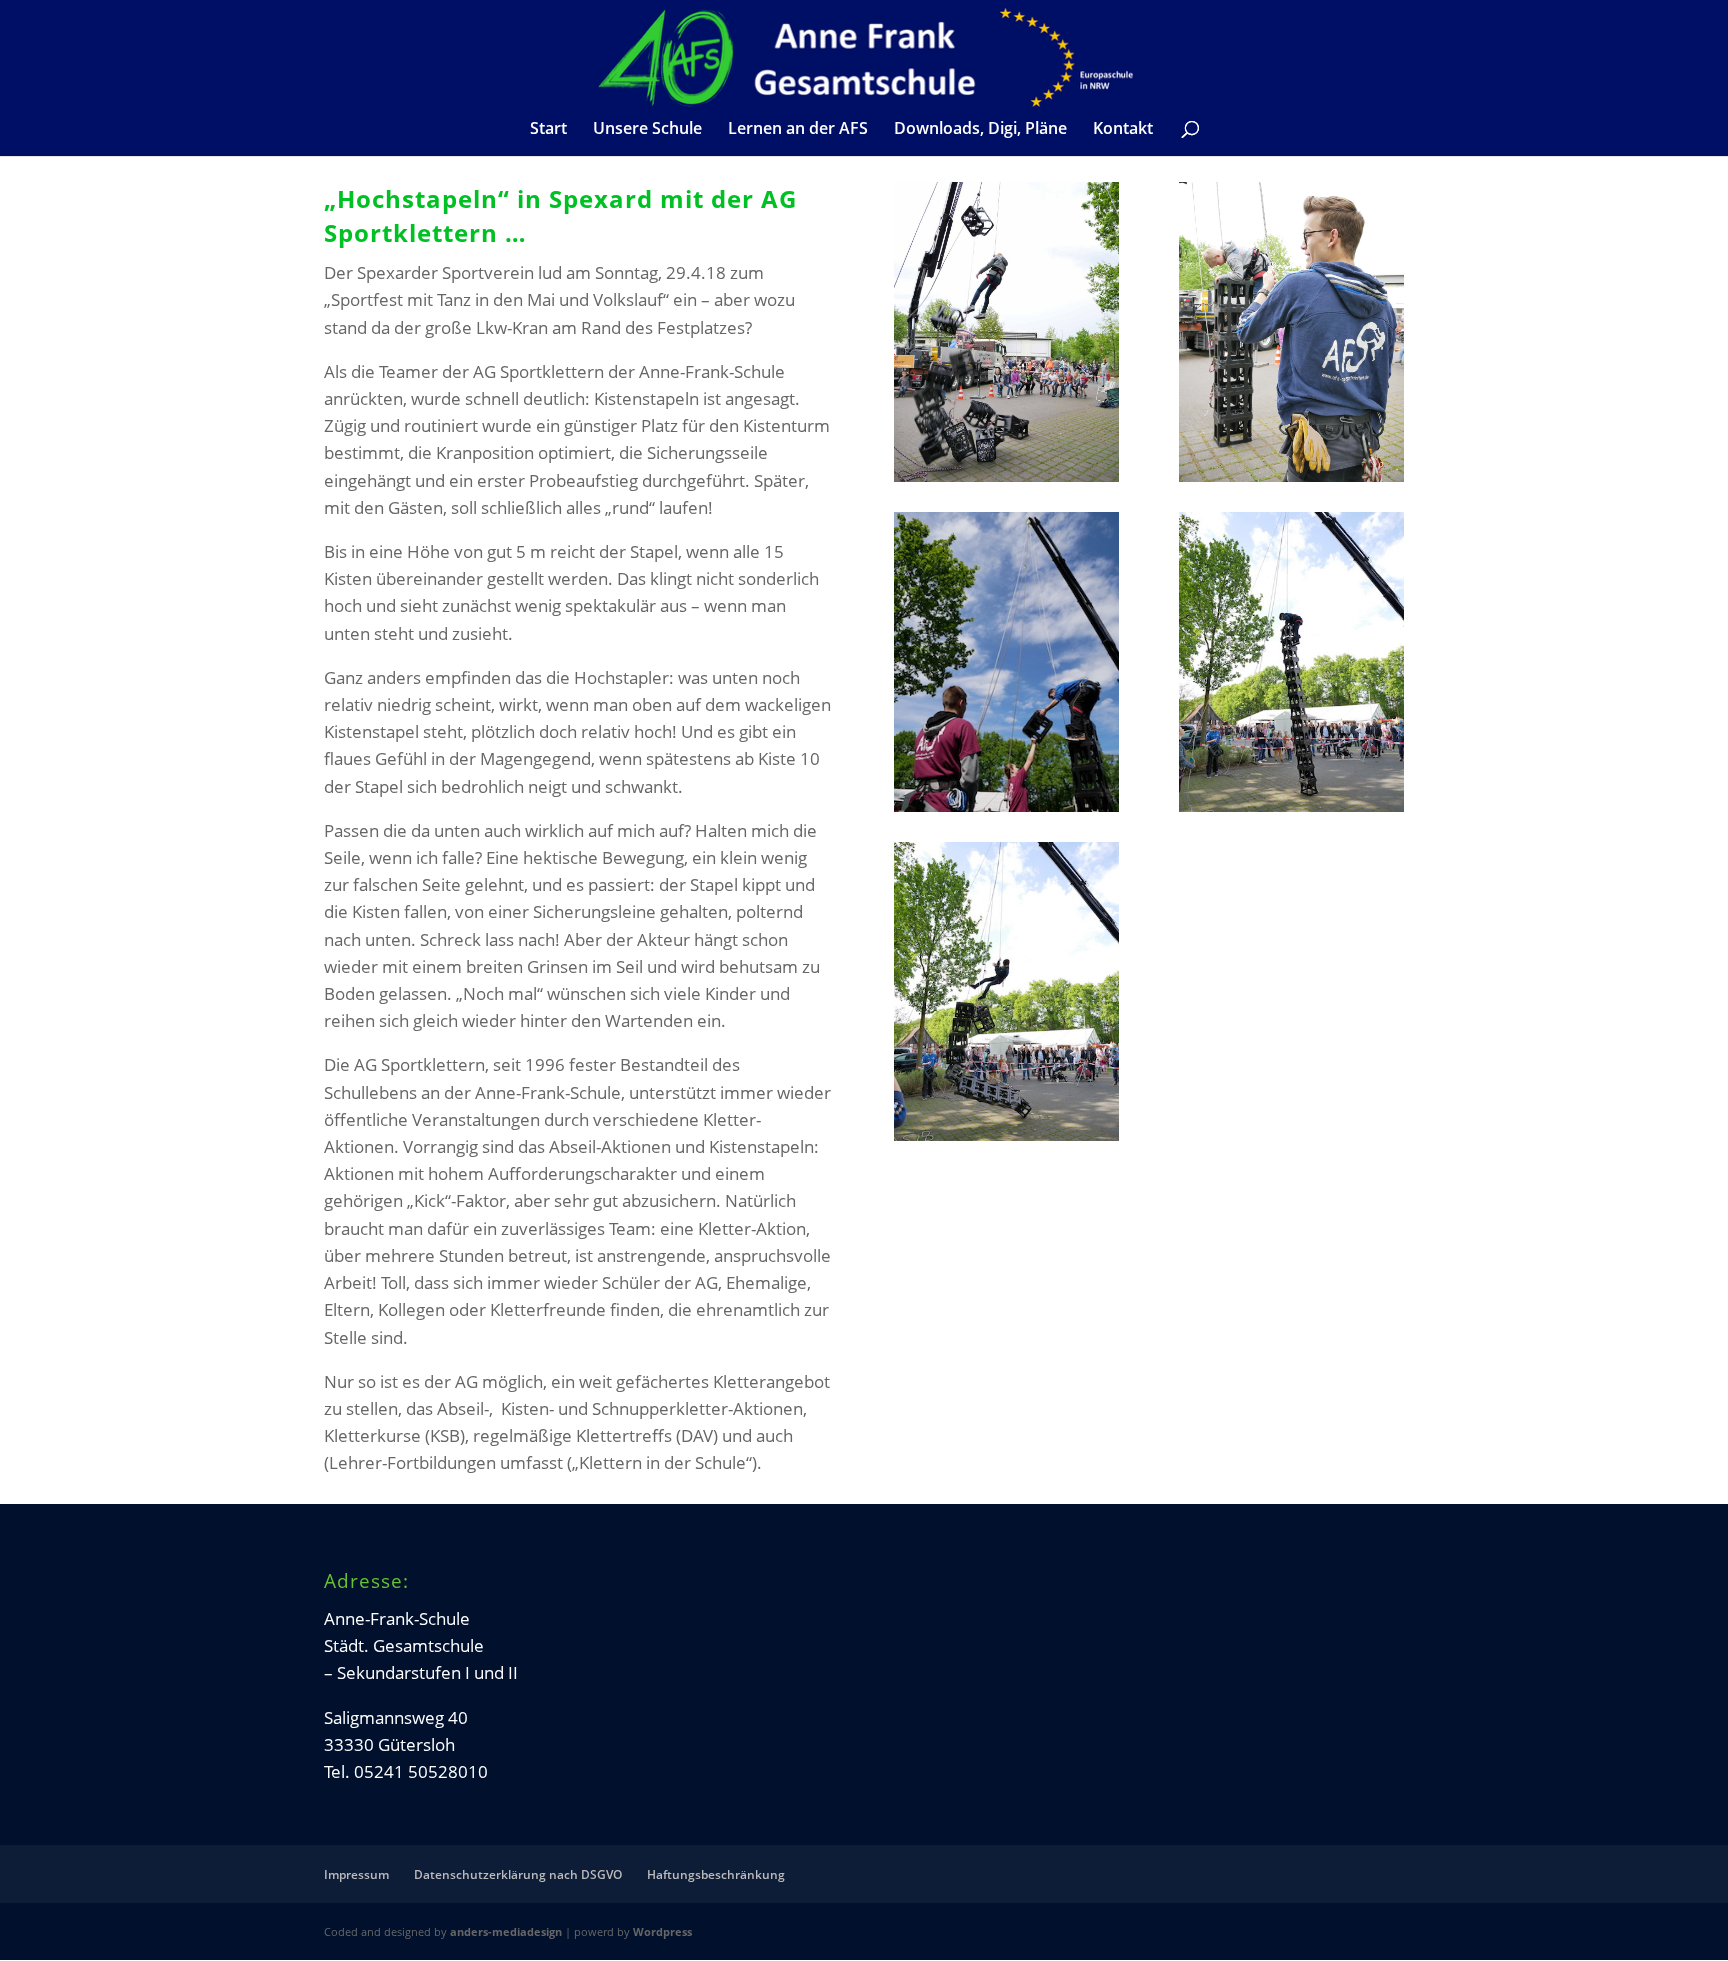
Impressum (356, 1874)
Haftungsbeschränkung (716, 1874)
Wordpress (662, 1931)
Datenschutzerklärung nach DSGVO (518, 1874)
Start (548, 130)
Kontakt (1123, 130)
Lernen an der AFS (798, 130)
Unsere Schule (647, 130)
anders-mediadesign (506, 1931)
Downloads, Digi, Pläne (980, 130)
